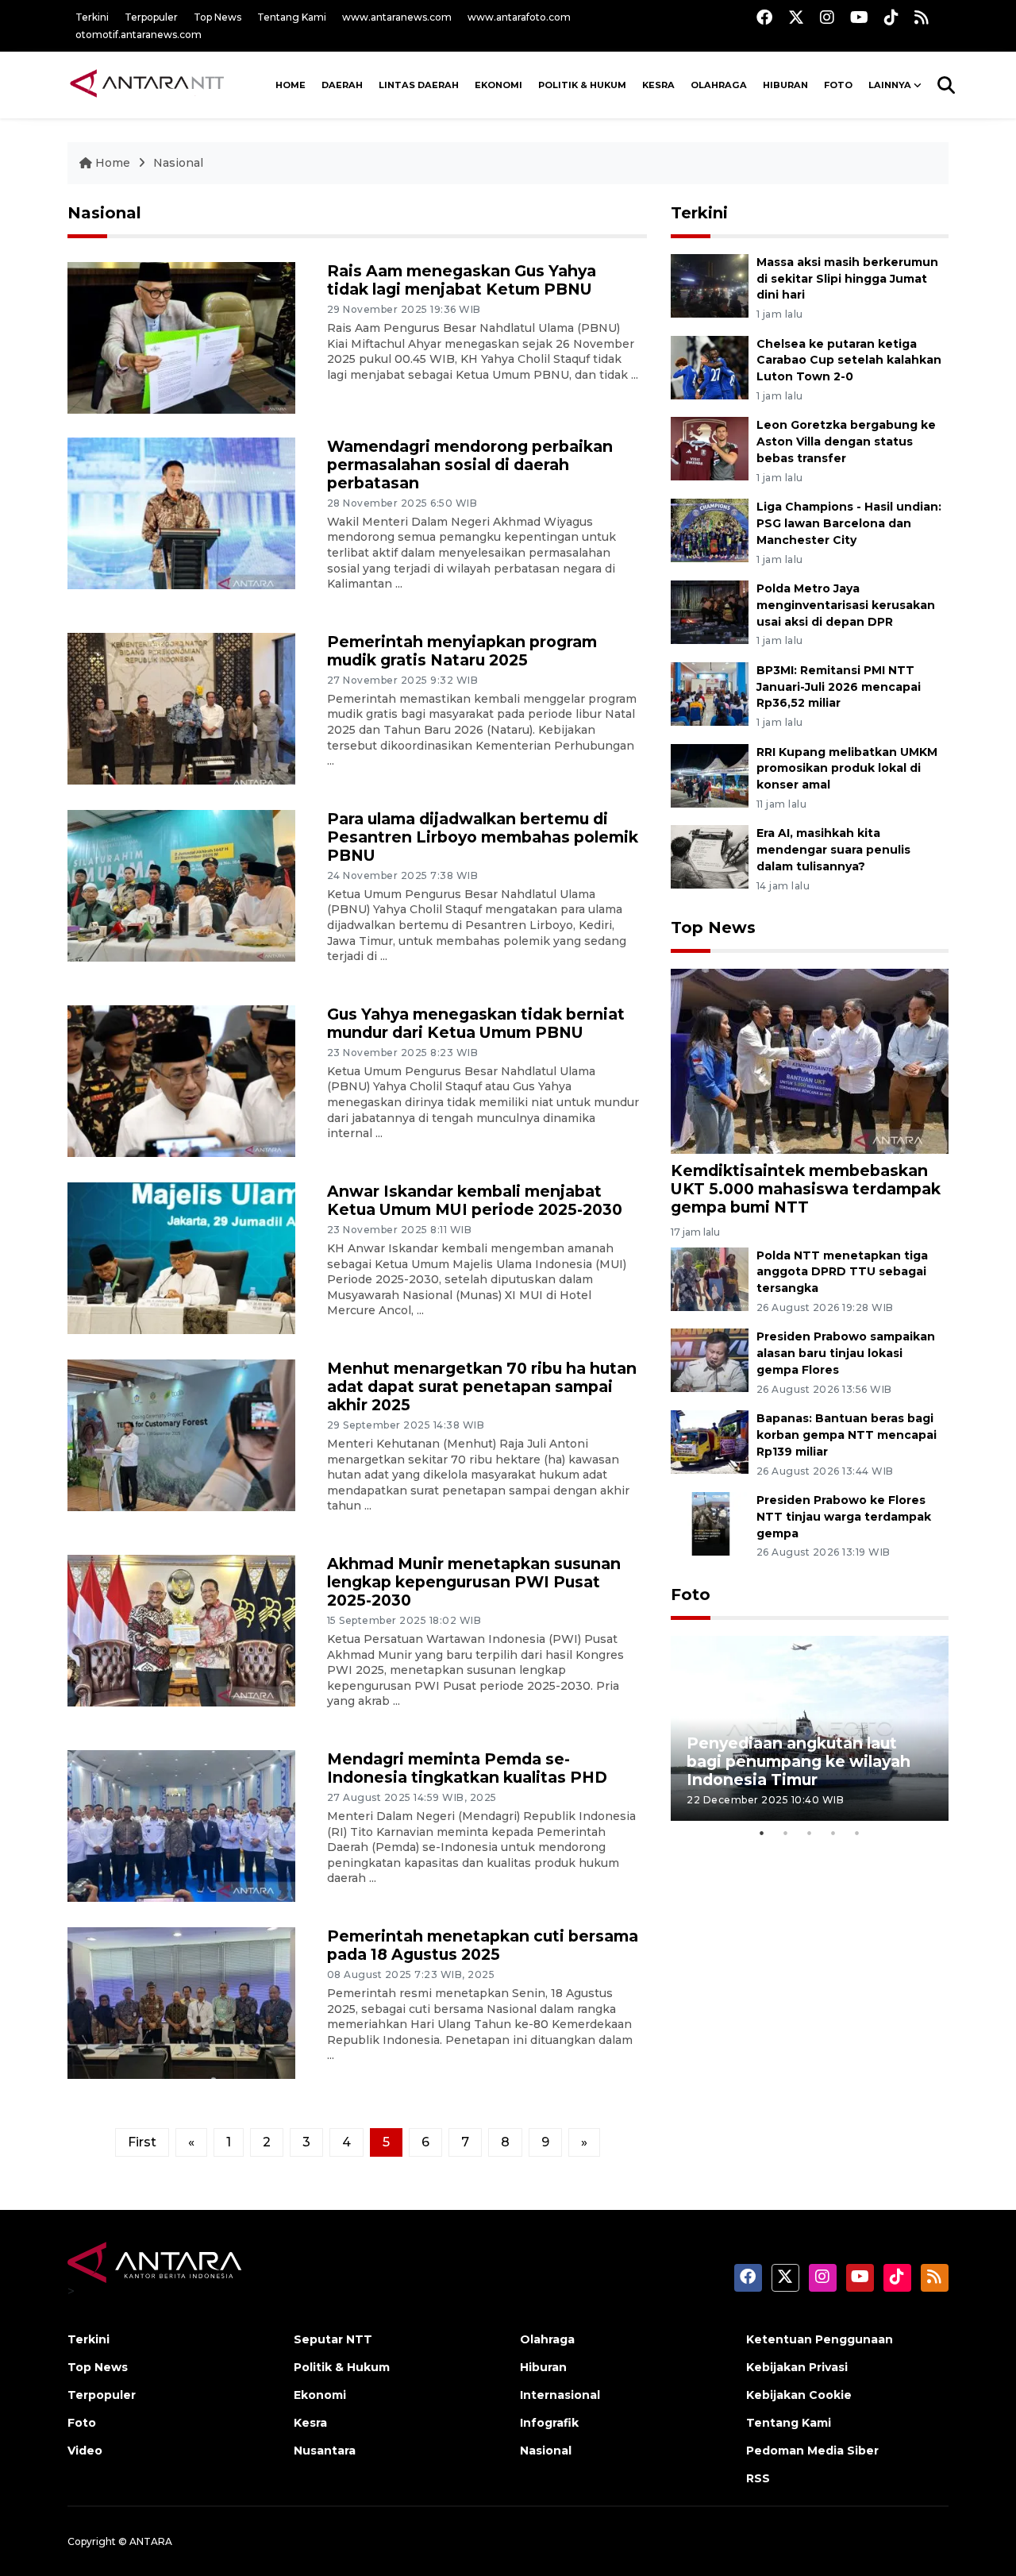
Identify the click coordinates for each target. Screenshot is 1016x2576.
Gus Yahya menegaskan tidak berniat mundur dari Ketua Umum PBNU (476, 1023)
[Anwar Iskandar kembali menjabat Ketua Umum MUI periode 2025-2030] (181, 1257)
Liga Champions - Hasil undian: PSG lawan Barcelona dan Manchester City (849, 523)
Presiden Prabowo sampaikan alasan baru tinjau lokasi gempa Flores (846, 1353)
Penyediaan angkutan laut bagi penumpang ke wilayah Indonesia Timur (799, 1761)
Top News (217, 17)
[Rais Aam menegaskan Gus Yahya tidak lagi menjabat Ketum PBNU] (181, 337)
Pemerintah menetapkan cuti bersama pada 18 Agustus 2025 (483, 1945)
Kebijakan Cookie (799, 2395)
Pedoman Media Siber (812, 2451)
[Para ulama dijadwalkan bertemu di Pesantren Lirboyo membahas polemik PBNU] (181, 884)
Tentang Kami (292, 17)
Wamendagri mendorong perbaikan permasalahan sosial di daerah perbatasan (470, 465)
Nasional (178, 163)
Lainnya (890, 85)
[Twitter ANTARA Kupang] (796, 17)
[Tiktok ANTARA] (891, 17)
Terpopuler (151, 17)
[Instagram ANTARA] (827, 17)
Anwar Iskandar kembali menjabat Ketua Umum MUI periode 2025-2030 (475, 1200)
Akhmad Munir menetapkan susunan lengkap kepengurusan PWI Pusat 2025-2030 (474, 1582)
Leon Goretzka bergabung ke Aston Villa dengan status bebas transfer (846, 442)
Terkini (92, 17)
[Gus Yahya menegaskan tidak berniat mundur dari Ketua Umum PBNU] (181, 1080)
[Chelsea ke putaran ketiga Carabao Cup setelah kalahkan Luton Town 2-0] (710, 366)
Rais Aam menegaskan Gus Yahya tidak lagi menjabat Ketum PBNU (462, 280)
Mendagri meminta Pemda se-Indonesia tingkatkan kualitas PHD (467, 1768)
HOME (291, 85)
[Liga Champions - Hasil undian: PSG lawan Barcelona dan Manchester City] (710, 529)
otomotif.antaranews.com (139, 35)
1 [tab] (762, 1833)
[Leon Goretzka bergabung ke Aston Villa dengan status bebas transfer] (710, 448)
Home (113, 163)
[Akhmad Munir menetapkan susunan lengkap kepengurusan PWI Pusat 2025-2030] (181, 1630)
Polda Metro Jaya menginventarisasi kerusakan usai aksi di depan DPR (846, 605)
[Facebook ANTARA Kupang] (764, 17)
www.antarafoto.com (519, 17)
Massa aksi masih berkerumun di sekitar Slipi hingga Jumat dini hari (847, 279)
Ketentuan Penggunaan (820, 2339)
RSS (758, 2478)
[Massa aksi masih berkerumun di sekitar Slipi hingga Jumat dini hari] (710, 285)
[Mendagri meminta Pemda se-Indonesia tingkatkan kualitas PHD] (181, 1825)
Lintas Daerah (419, 85)
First (142, 2142)
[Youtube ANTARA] (859, 17)
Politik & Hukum (582, 85)
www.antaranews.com (397, 17)
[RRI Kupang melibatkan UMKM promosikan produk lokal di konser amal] (710, 775)
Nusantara (325, 2451)
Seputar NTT (333, 2339)
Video (85, 2451)
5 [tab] (857, 1833)
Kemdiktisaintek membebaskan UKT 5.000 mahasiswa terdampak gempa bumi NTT (806, 1189)
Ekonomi (498, 85)
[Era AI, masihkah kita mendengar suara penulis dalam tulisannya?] (710, 856)
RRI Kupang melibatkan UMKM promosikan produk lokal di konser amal (847, 769)
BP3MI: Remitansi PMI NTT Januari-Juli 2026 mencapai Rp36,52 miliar (839, 687)
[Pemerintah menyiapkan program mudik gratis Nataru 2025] (181, 707)
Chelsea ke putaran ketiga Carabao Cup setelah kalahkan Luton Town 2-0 (849, 361)
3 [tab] (810, 1833)
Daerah (342, 85)
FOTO (838, 85)
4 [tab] (833, 1833)
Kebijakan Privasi (797, 2367)
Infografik (549, 2423)
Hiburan (785, 85)
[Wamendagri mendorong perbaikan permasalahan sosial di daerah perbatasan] (181, 512)
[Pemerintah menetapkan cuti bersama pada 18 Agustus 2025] (181, 2002)
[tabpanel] (810, 1728)
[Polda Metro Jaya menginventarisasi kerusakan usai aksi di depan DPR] (710, 611)
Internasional (560, 2395)
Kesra (658, 85)
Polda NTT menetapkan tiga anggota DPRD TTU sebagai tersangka (842, 1272)
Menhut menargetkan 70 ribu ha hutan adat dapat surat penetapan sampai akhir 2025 (482, 1386)
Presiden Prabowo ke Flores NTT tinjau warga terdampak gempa (844, 1517)
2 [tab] (786, 1833)
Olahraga (719, 85)
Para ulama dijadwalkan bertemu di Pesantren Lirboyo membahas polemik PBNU (483, 837)
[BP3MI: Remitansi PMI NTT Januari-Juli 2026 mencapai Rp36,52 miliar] (710, 693)
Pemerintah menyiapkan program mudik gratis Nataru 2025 (462, 651)
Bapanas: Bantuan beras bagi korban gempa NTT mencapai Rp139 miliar (847, 1435)
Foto (691, 1595)
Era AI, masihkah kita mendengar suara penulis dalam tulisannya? (833, 850)
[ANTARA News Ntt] (147, 85)
